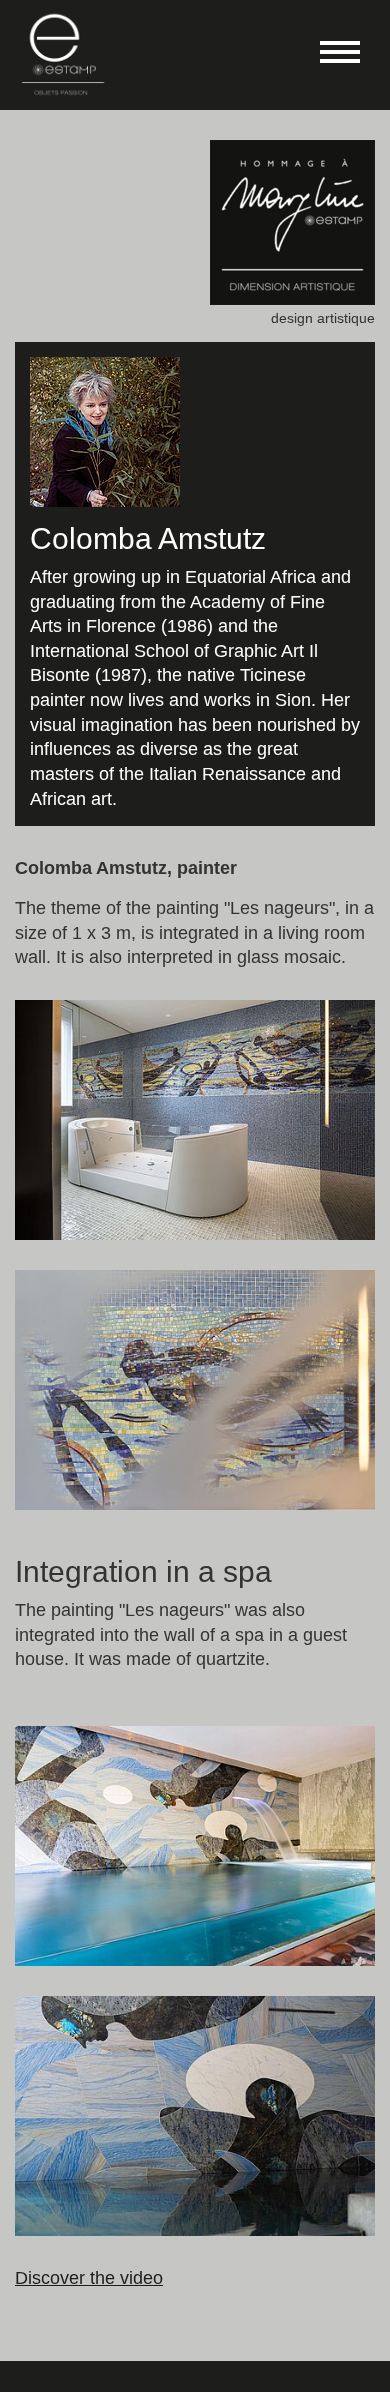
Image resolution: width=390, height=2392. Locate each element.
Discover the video (89, 2278)
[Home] (63, 54)
